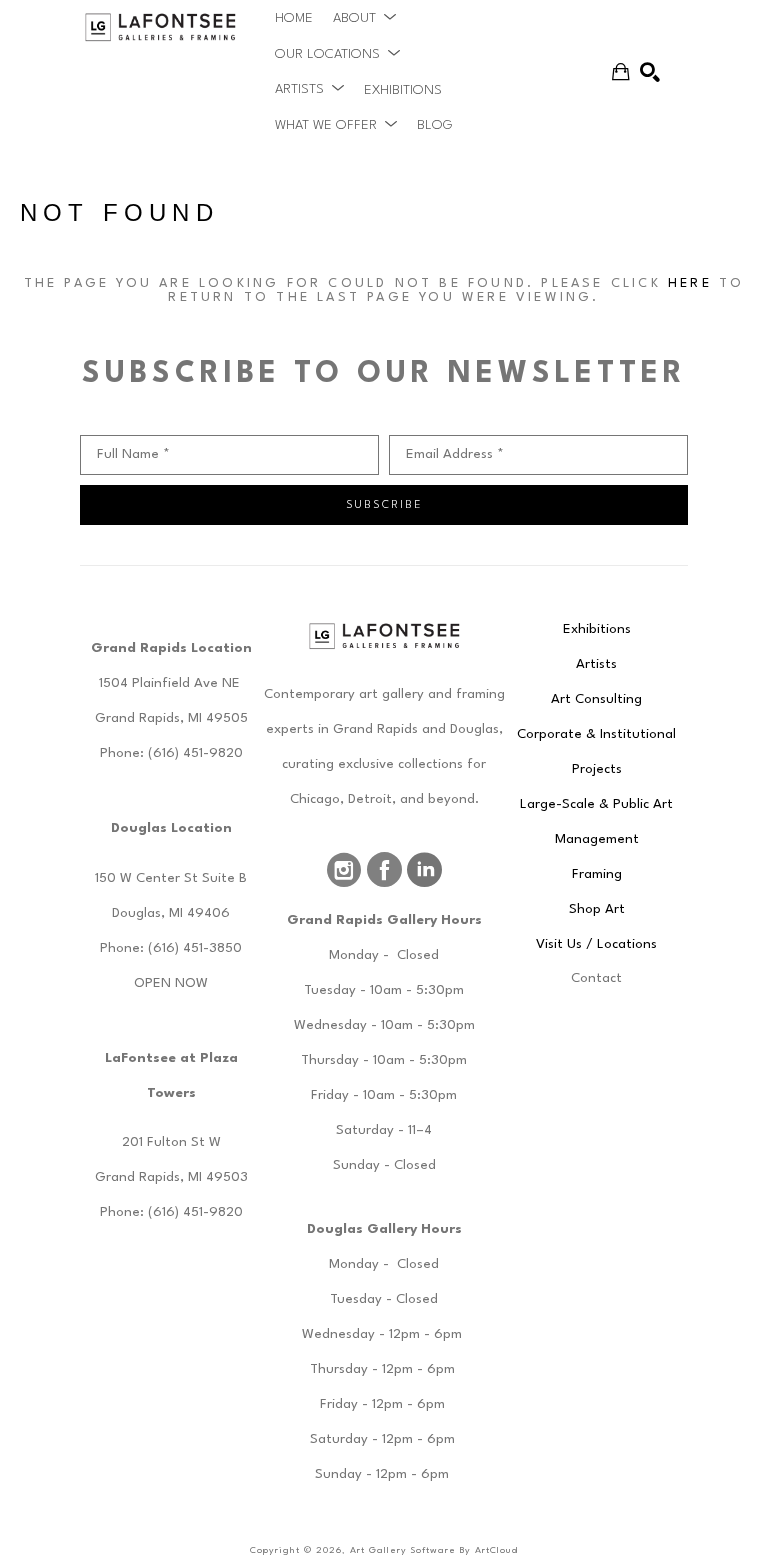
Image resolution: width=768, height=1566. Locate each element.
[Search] (650, 72)
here (690, 283)
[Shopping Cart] (621, 72)
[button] (364, 18)
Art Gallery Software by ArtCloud (434, 1550)
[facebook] (384, 870)
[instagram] (344, 870)
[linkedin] (424, 870)
